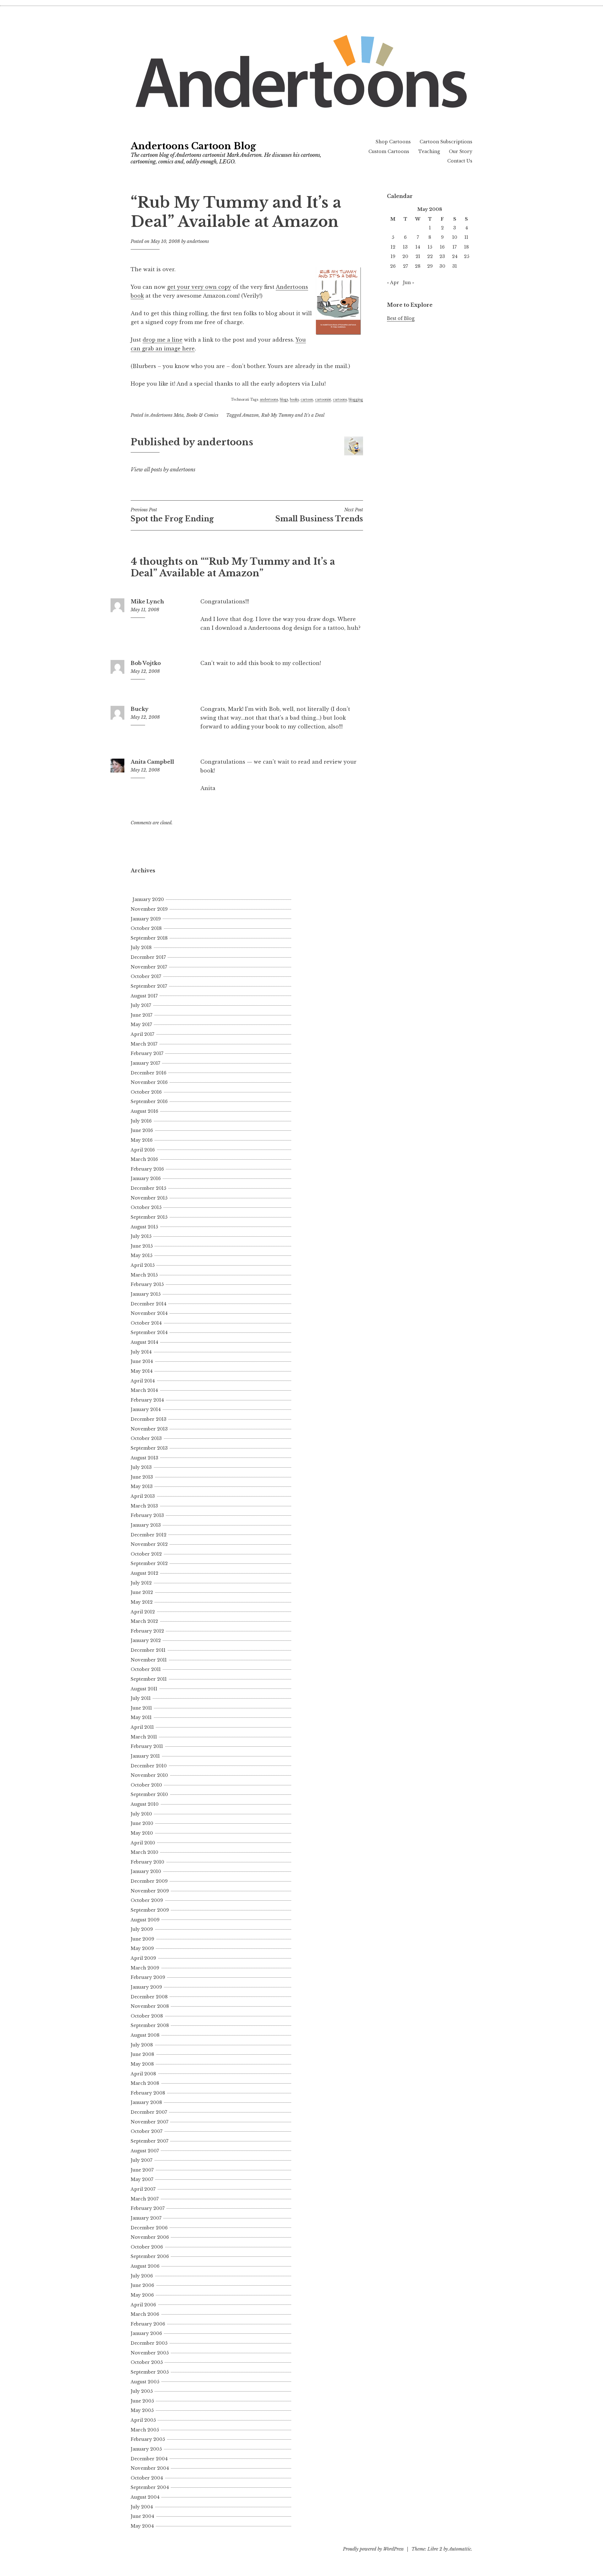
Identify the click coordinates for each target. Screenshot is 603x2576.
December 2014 (149, 1304)
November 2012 (149, 1544)
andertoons (198, 241)
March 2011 (144, 1737)
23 (442, 256)
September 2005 (150, 2372)
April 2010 (143, 1843)
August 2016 (144, 1111)
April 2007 (143, 2189)
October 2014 (146, 1323)
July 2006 (142, 2276)
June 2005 (142, 2401)
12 (393, 247)
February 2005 (148, 2439)
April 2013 (143, 1496)
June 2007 (142, 2170)
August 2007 (145, 2151)
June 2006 (142, 2285)
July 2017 (141, 1005)
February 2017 (147, 1053)
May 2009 (142, 1948)
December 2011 (148, 1650)
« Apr (393, 283)
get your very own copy (199, 287)
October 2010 (146, 1785)
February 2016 (147, 1169)
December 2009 (149, 1881)
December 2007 (149, 2112)
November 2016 (149, 1082)
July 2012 (141, 1583)
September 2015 (149, 1217)
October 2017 (146, 976)
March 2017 (144, 1044)
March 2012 (144, 1621)
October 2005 (147, 2362)
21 (418, 256)
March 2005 (145, 2430)
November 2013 (149, 1429)
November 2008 (150, 2006)
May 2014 (142, 1371)
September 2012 (149, 1563)
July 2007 (141, 2160)
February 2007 (148, 2208)
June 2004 (142, 2516)
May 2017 (141, 1024)
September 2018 (149, 938)
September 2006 (150, 2256)
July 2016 (141, 1121)
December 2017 (148, 957)
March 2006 (145, 2314)
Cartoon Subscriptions (446, 142)
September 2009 (150, 1910)
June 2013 (142, 1477)
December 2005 (149, 2343)
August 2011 (144, 1689)
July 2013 (141, 1467)
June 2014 (142, 1361)
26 (393, 266)
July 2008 (142, 2045)
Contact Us (460, 161)
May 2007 (142, 2179)
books (294, 400)
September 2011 (149, 1679)
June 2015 (142, 1246)
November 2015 (149, 1198)
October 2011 (146, 1669)
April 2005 (143, 2420)
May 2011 (141, 1717)
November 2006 (150, 2237)
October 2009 (147, 1900)
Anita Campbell (152, 762)
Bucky (140, 709)
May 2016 (142, 1140)
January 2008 (146, 2102)
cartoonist (323, 400)
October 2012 (146, 1554)
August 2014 (144, 1342)
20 (405, 256)
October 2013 (146, 1438)
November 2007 (149, 2122)
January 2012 (146, 1640)
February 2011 (147, 1746)
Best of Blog (401, 318)
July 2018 (141, 947)
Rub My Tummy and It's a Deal (293, 415)
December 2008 (149, 1997)
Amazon (250, 415)
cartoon (307, 400)
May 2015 (141, 1255)
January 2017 (145, 1063)
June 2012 (142, 1592)
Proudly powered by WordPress (373, 2549)
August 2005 (145, 2382)
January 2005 (146, 2449)
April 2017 (142, 1034)
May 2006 (142, 2295)
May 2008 (142, 2064)
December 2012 (149, 1535)
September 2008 (150, 2025)
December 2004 (149, 2459)
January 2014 (146, 1409)
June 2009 (142, 1939)
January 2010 (146, 1871)
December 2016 (149, 1073)
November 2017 (149, 967)
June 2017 (141, 1015)
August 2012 (144, 1573)
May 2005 (142, 2410)
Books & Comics (202, 415)
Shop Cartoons (393, 142)
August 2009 (145, 1920)
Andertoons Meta (167, 415)
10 (455, 237)
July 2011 (141, 1698)
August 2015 (144, 1227)
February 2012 (147, 1631)
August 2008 (145, 2035)
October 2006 (147, 2247)
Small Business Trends (319, 515)
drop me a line (163, 340)
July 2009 (142, 1929)
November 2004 (150, 2468)
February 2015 (147, 1284)
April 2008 (143, 2074)
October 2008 (147, 2016)
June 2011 (141, 1708)
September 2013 (149, 1448)
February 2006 (148, 2324)
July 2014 (141, 1352)
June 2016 (142, 1130)
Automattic (460, 2549)
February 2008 (148, 2093)
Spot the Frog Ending (172, 515)
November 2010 (149, 1775)
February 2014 (147, 1400)
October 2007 (147, 2131)
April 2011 (142, 1727)
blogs (284, 400)
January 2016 (146, 1178)
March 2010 (144, 1852)
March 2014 (144, 1390)
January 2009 (146, 1987)
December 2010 (149, 1766)
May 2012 (142, 1602)
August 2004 (145, 2497)
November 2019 (149, 909)
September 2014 (149, 1332)
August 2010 (145, 1804)
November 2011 (149, 1660)
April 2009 (143, 1958)
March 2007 (145, 2199)
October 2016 (146, 1092)
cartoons (340, 400)
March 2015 (144, 1275)
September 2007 (149, 2141)
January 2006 (146, 2333)
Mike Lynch (147, 601)
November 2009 (150, 1891)
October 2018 (146, 928)
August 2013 (144, 1458)
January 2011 (145, 1756)
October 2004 (147, 2478)
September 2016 (149, 1101)
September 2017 (149, 986)
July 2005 (142, 2391)
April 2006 (143, 2305)
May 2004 (142, 2526)
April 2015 (143, 1265)
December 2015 (148, 1188)
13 (405, 247)
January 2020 (148, 899)
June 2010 (142, 1823)
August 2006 (145, 2266)
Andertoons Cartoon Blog (193, 146)
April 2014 (143, 1381)
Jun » (409, 283)
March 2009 (145, 1968)
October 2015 (146, 1207)
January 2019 (146, 919)
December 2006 (149, 2228)
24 (455, 256)
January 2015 (146, 1294)
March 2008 (145, 2083)
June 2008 (142, 2054)
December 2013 (149, 1419)
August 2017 (144, 996)
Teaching (429, 151)
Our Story (461, 151)
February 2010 (147, 1862)
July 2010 (141, 1814)
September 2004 (150, 2487)
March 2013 (144, 1506)
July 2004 (142, 2507)
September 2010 (149, 1794)
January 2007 (146, 2218)
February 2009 (148, 1977)
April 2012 (143, 1612)
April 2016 (143, 1150)
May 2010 (142, 1833)
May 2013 (142, 1486)
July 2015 (141, 1236)
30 (442, 266)
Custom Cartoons (389, 151)
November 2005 (150, 2353)
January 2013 (146, 1525)
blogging (356, 400)
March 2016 (144, 1159)
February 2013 (147, 1515)
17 (455, 247)
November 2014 (149, 1313)
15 (430, 247)
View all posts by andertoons (163, 470)
